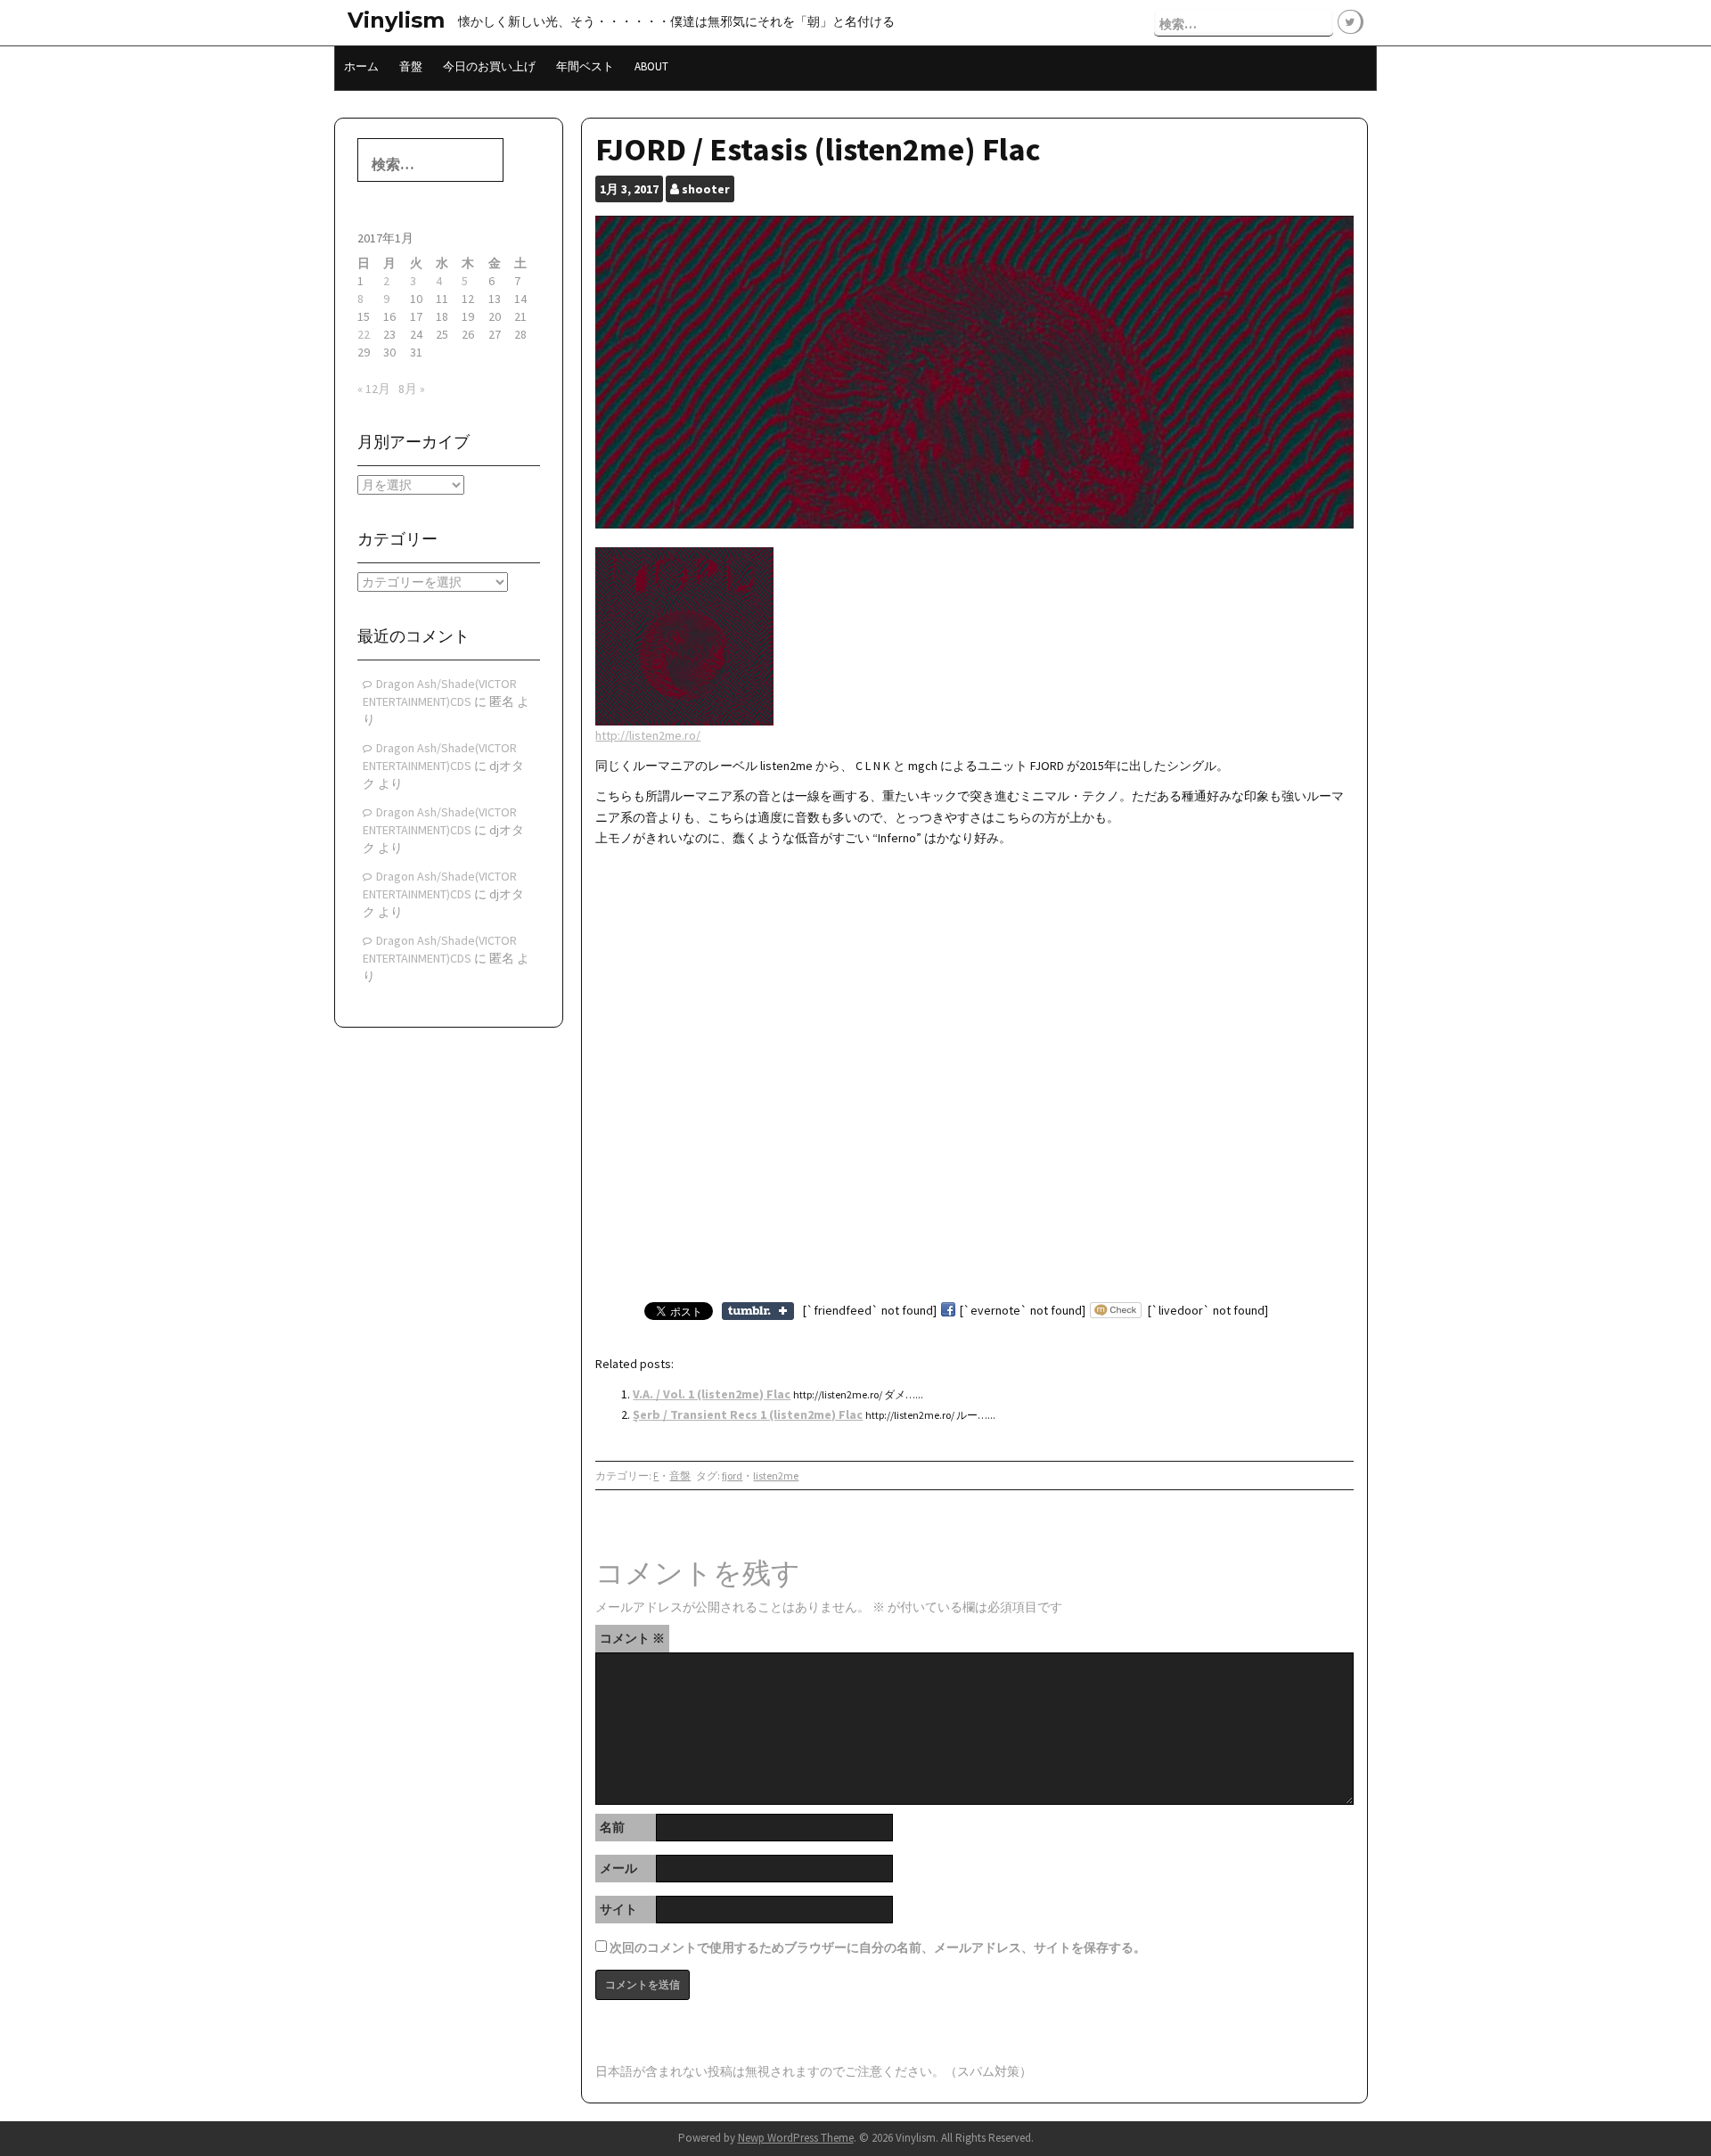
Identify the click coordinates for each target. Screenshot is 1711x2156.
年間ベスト (585, 66)
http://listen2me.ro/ (648, 735)
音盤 (411, 66)
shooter (706, 189)
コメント (632, 1638)
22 (364, 334)
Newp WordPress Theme (796, 2138)
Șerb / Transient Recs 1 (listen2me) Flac (748, 1414)
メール (618, 1868)
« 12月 (374, 389)
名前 (612, 1827)
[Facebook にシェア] (948, 1310)
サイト (618, 1909)
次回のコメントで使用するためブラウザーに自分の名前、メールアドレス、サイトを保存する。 (878, 1947)
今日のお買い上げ (489, 66)
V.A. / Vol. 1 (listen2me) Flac (712, 1394)
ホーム (361, 66)
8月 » (412, 389)
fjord (732, 1476)
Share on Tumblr (758, 1311)
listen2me (776, 1476)
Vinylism (396, 20)
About (651, 66)
